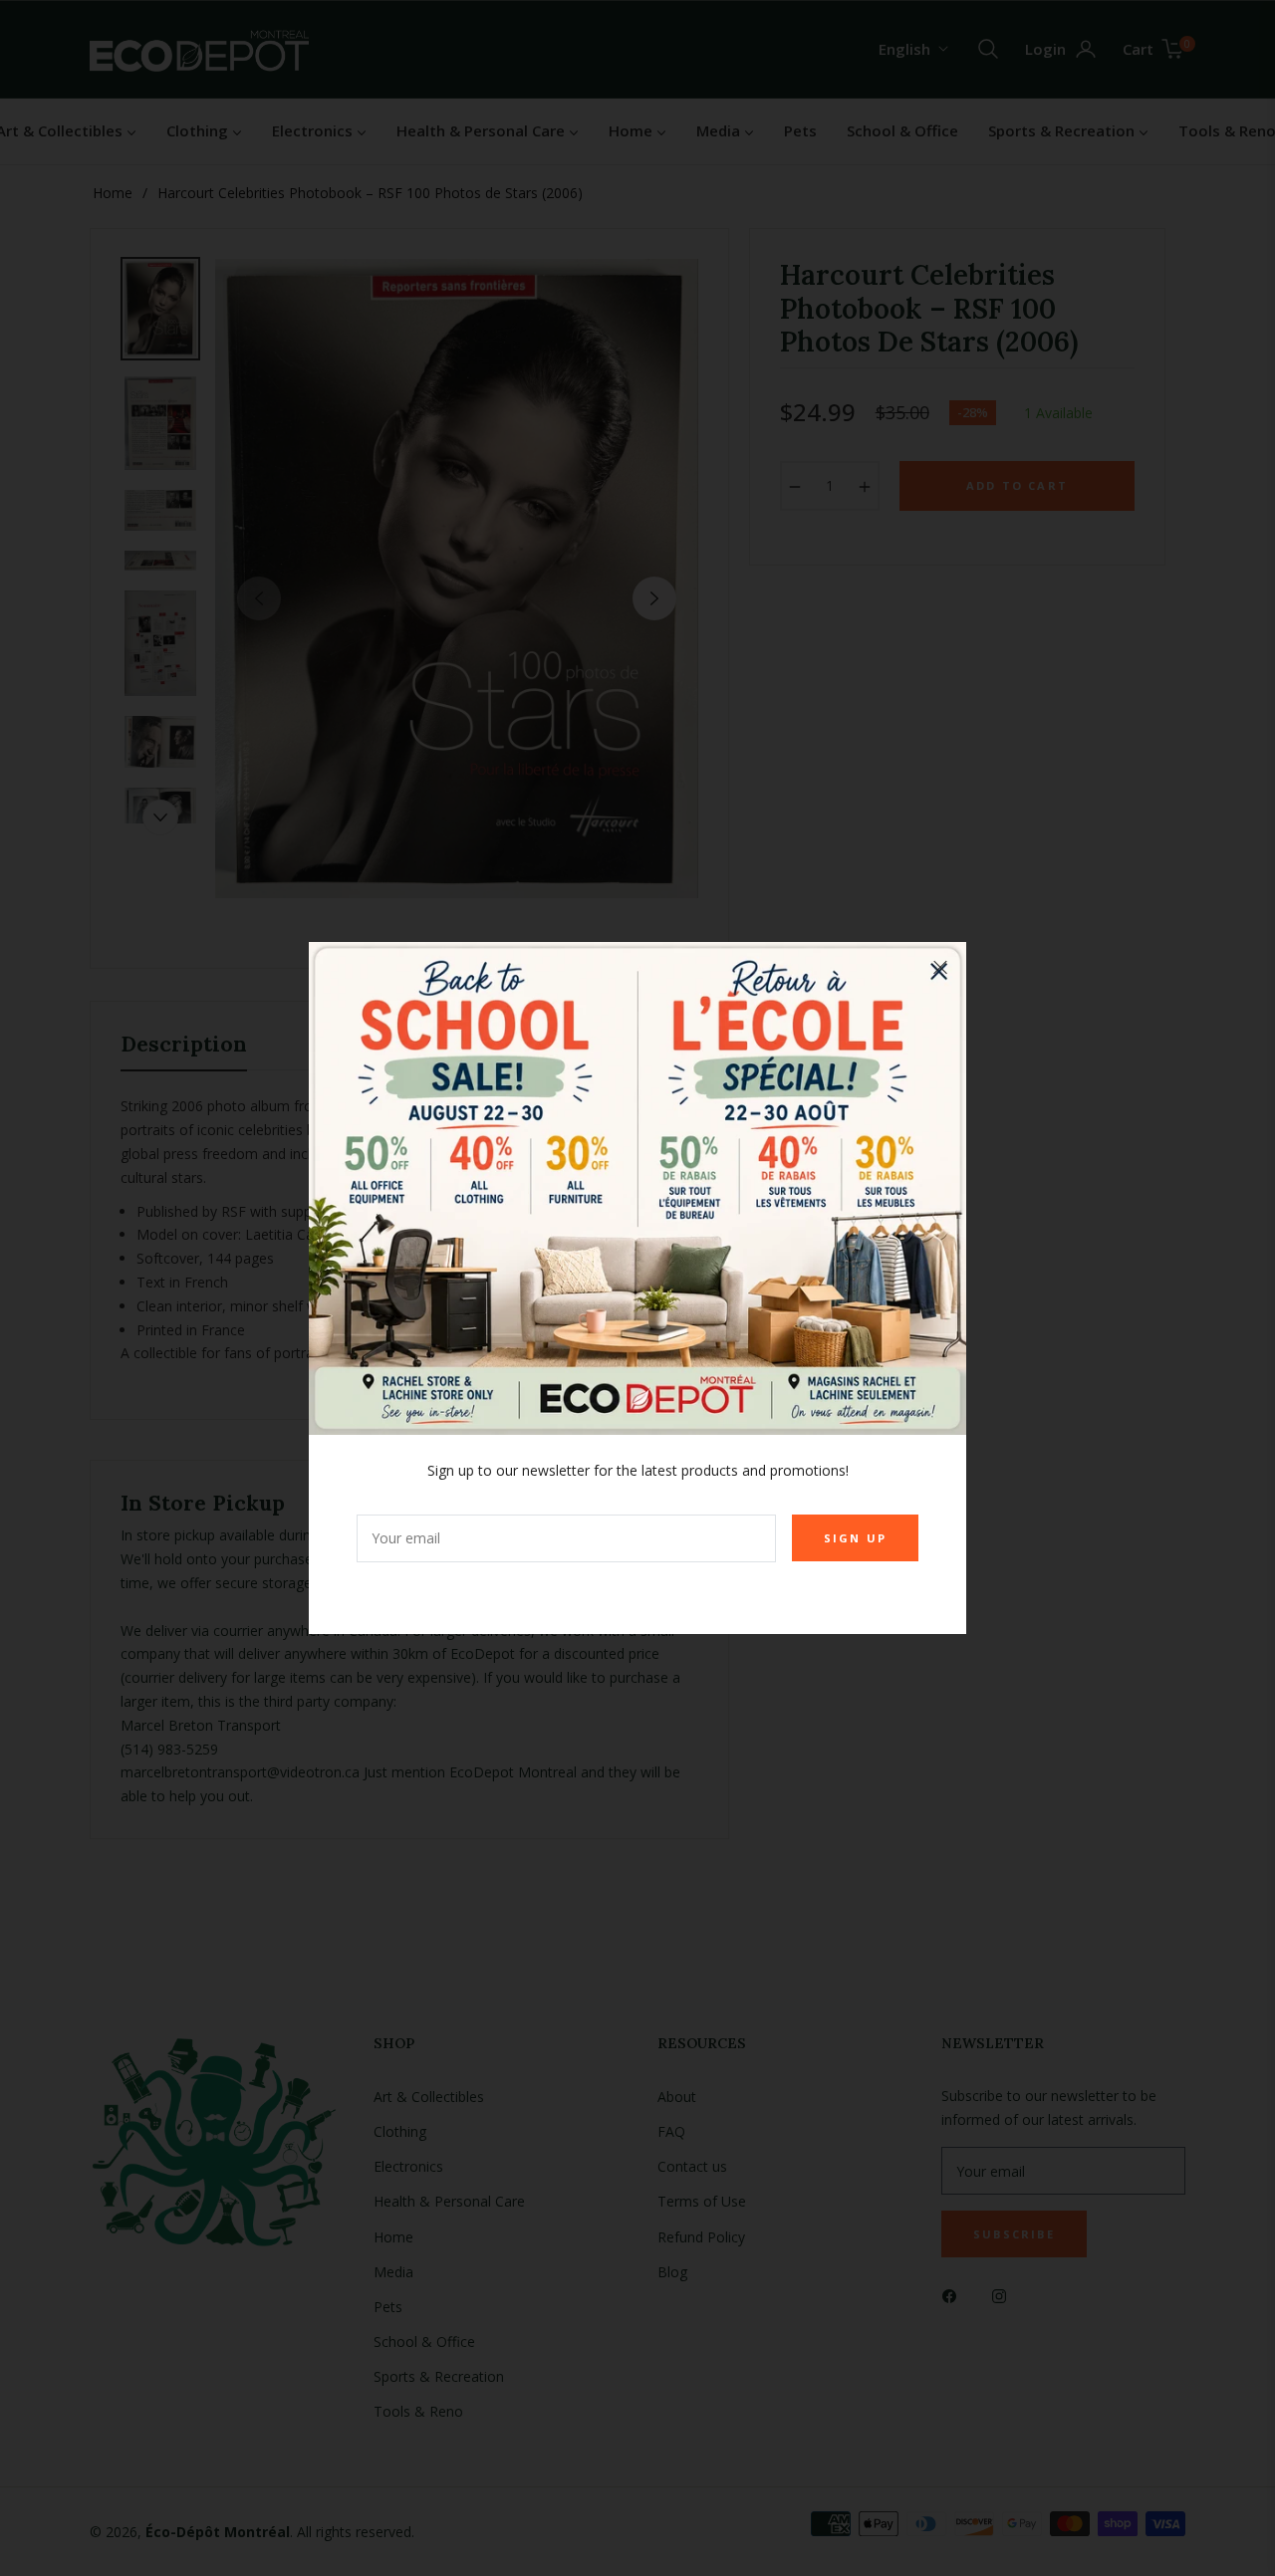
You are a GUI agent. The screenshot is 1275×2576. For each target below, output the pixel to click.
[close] (940, 968)
